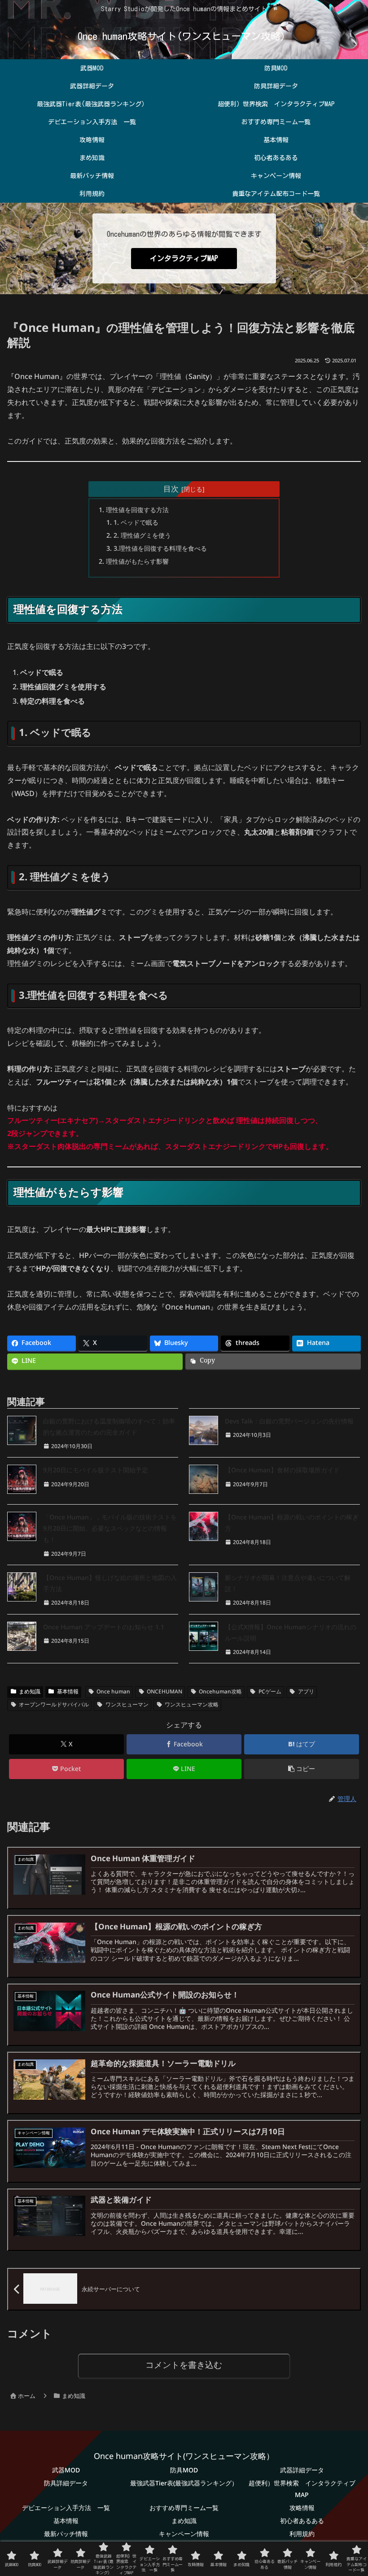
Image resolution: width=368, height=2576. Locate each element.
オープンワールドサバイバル (54, 1705)
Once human (113, 1692)
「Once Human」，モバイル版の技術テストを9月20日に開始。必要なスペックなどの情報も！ (110, 1529)
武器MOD (66, 2470)
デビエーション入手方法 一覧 (66, 2508)
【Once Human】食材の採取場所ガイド (282, 1470)
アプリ (306, 1692)
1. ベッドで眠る (136, 523)
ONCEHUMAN (164, 1692)
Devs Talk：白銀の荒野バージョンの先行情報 (289, 1421)
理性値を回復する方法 (137, 510)
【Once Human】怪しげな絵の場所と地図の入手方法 (110, 1584)
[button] (302, 1769)
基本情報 (68, 1692)
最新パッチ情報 (66, 2534)
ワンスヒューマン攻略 (192, 1705)
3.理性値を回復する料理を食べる (160, 549)
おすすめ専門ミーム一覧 (184, 2508)
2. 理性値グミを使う (142, 536)
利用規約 (302, 2534)
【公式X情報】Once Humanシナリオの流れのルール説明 (291, 1633)
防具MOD (184, 2470)
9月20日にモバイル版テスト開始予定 (96, 1470)
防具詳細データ (66, 2484)
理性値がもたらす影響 (137, 562)
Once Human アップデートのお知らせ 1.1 (104, 1627)
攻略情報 (302, 2508)
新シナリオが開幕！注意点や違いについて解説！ (288, 1584)
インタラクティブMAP (184, 258)
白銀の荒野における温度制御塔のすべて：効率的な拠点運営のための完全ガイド (109, 1427)
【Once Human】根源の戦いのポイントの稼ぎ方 (292, 1523)
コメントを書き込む (184, 2366)
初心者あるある (302, 2521)
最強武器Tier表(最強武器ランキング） (184, 2484)
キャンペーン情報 (184, 2534)
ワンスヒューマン (127, 1705)
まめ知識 (30, 1692)
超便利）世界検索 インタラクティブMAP (302, 2489)
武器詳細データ (302, 2470)
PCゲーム (270, 1692)
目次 (171, 489)
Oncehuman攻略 (220, 1692)
